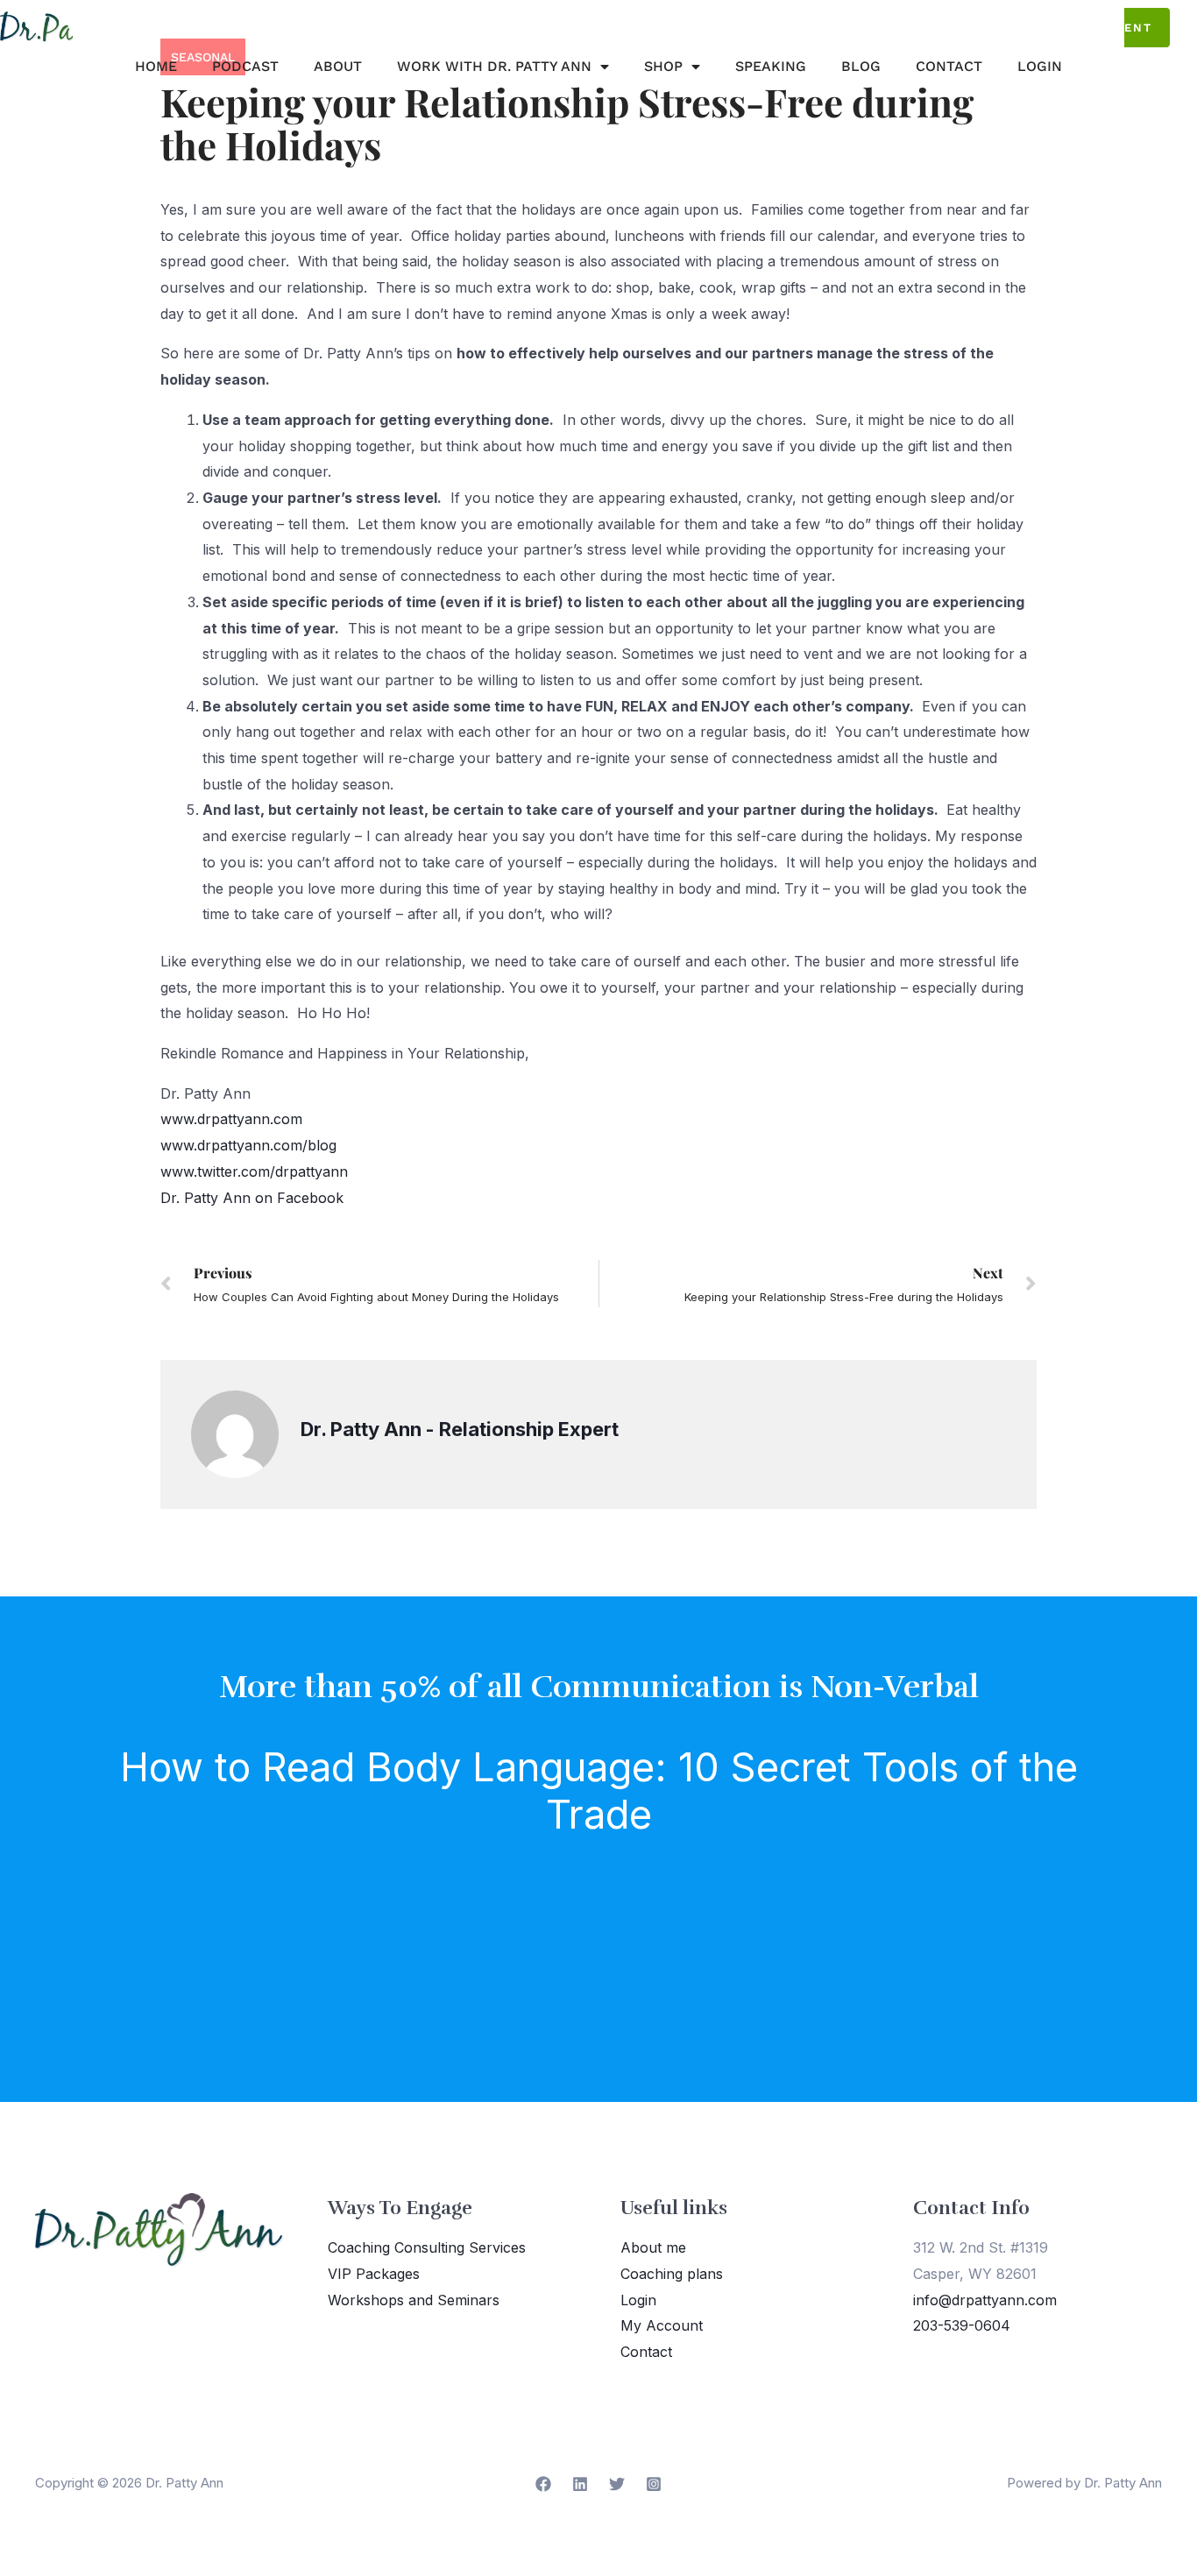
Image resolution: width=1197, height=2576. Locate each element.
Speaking (771, 66)
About (338, 66)
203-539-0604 (962, 2325)
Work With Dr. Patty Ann (494, 66)
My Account (662, 2325)
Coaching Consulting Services (427, 2247)
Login (1040, 66)
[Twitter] (617, 2484)
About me (653, 2247)
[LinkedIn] (580, 2484)
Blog (861, 66)
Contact (949, 66)
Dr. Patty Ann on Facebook (252, 1198)
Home (156, 66)
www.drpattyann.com (231, 1119)
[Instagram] (654, 2484)
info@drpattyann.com (985, 2300)
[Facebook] (543, 2484)
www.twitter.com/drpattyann (254, 1171)
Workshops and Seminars (414, 2300)
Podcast (245, 66)
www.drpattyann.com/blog (248, 1145)
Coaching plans (672, 2274)
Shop (663, 66)
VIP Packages (374, 2274)
